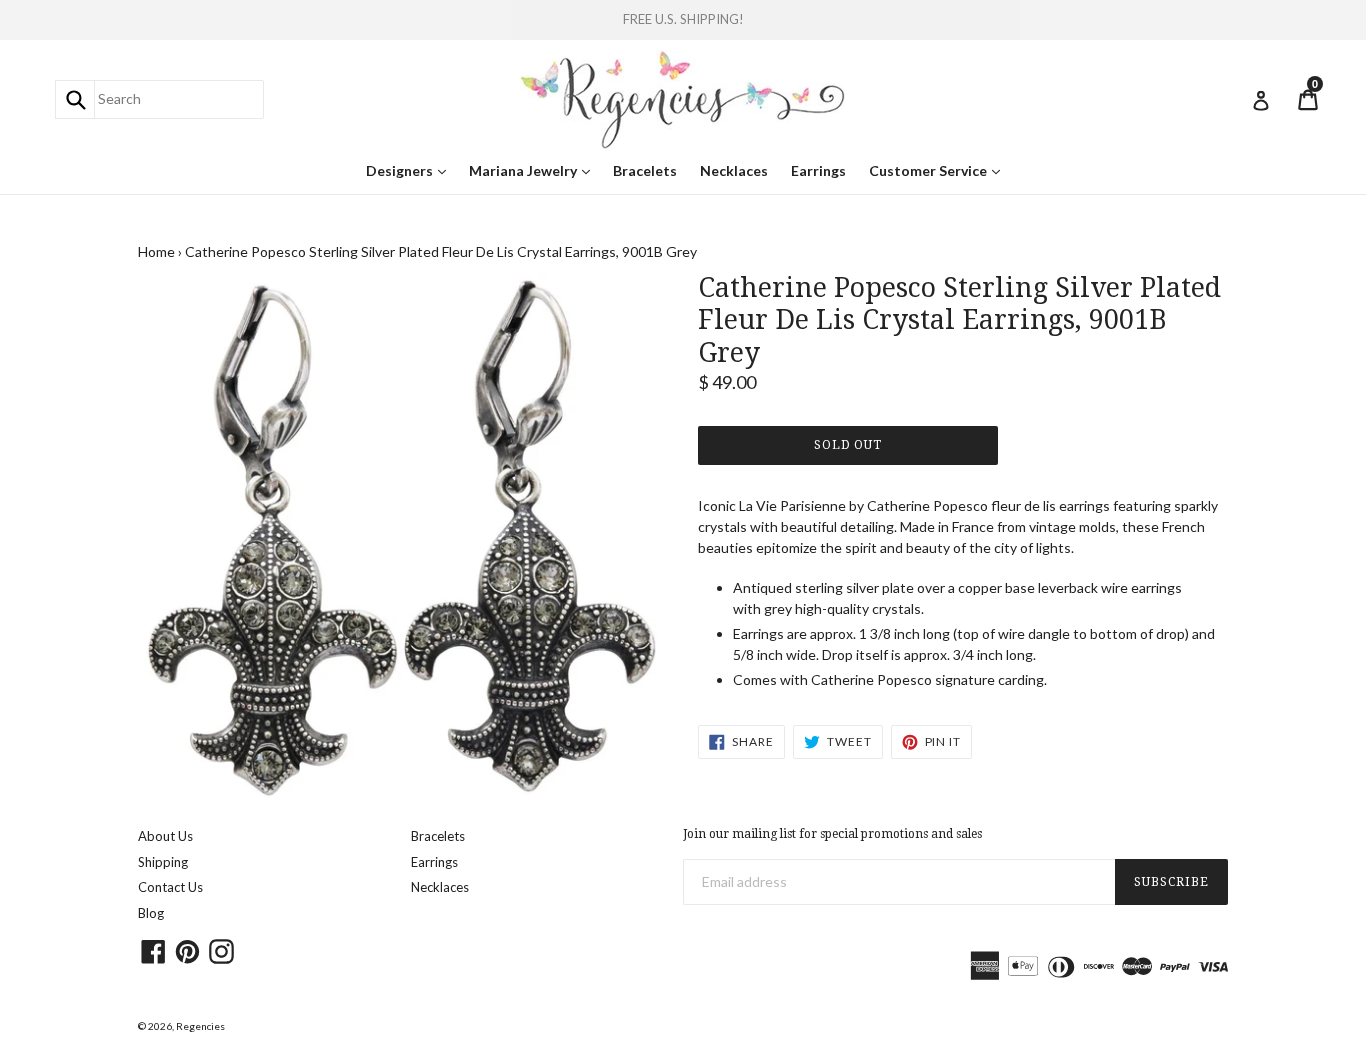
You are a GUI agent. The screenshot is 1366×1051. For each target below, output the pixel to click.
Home (156, 251)
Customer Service (939, 170)
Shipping (163, 862)
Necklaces (734, 170)
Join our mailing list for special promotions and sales (832, 834)
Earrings (818, 170)
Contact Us (170, 887)
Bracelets (645, 170)
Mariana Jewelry (534, 170)
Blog (151, 913)
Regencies (200, 1026)
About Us (165, 836)
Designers (411, 170)
